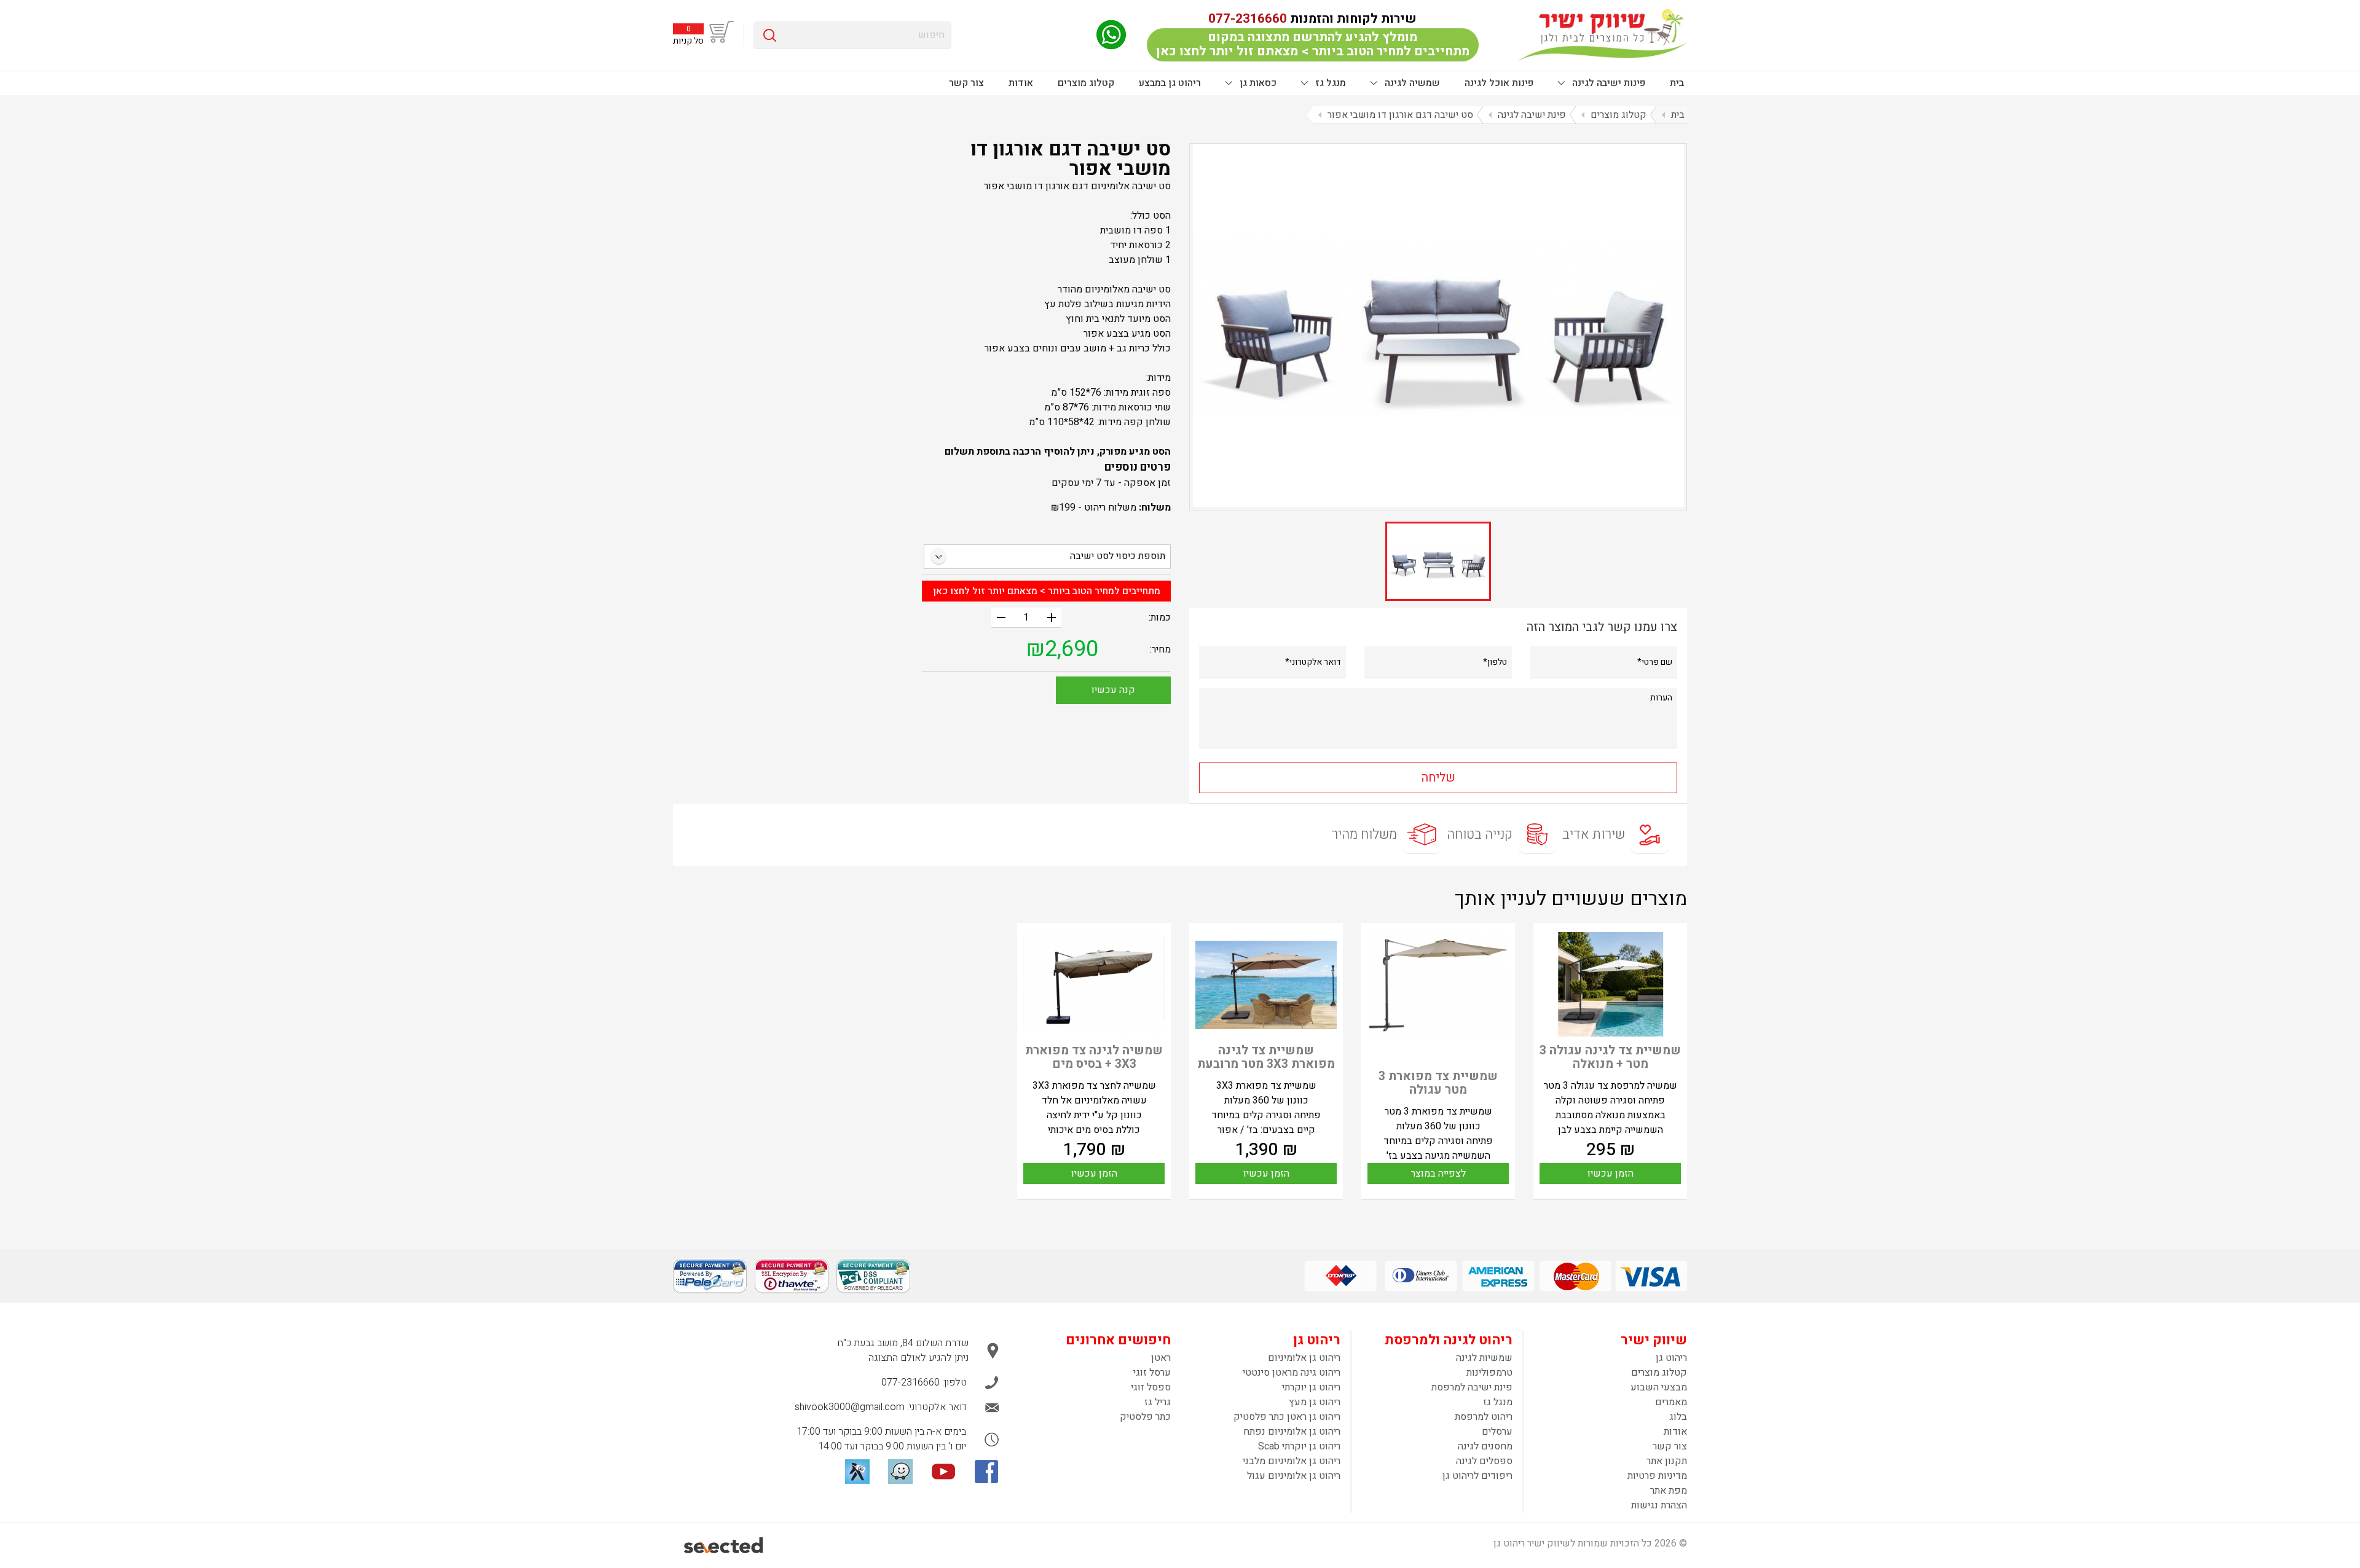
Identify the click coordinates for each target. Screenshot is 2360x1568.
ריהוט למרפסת (1484, 1417)
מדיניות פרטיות (1657, 1476)
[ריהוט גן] (1602, 35)
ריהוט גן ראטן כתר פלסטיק (1287, 1417)
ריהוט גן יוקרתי (1311, 1387)
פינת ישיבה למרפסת (1472, 1387)
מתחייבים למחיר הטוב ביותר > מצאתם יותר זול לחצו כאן (1047, 591)
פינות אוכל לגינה (1499, 83)
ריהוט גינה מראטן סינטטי (1292, 1373)
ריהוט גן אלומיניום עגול (1294, 1476)
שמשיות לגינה (1484, 1358)
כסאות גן (1257, 83)
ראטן (1161, 1358)
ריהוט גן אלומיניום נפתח (1292, 1432)
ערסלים (1497, 1432)
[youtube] (943, 1472)
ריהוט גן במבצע (1170, 83)
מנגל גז (1329, 83)
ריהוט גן (1671, 1358)
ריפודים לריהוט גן (1477, 1476)
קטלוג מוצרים (1086, 83)
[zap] (857, 1472)
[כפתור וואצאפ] (1111, 35)
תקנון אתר (1667, 1461)
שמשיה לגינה (1411, 83)
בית (1677, 83)
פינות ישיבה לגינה (1607, 83)
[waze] (900, 1472)
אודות (1021, 83)
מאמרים (1671, 1402)
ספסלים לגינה (1484, 1461)
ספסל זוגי (1151, 1387)
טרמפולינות (1489, 1373)
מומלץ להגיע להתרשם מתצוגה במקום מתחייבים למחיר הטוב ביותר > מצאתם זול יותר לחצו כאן (1313, 44)
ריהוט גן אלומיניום (1304, 1358)
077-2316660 (1248, 19)
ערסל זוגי (1152, 1373)
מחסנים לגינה (1485, 1446)
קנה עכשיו (1113, 690)
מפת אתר (1669, 1491)
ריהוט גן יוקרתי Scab (1299, 1446)
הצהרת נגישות (1659, 1505)
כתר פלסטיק (1145, 1417)
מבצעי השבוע (1659, 1387)
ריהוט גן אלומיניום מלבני (1292, 1461)
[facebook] (986, 1472)
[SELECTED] (724, 1545)
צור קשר (966, 83)
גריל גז (1158, 1402)
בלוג (1678, 1417)
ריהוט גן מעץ (1315, 1402)
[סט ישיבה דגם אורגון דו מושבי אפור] (1438, 325)
